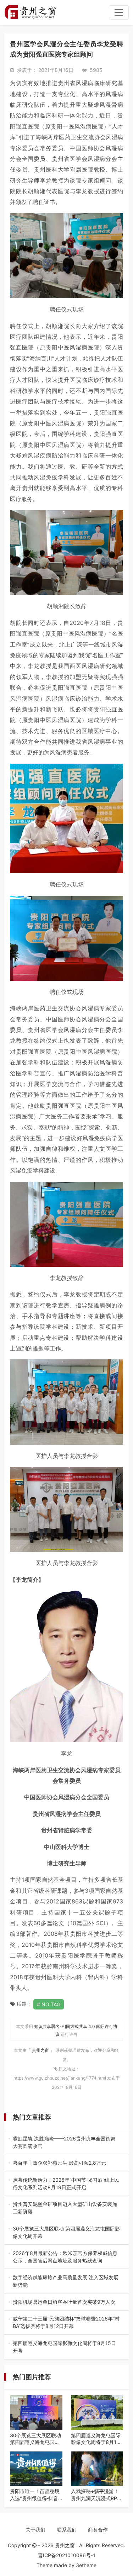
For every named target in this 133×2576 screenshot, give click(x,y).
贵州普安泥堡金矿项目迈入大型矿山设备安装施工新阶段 (65, 2208)
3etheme (86, 2565)
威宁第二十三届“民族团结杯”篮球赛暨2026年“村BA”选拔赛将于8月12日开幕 (66, 2323)
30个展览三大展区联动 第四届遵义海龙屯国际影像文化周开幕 (66, 2233)
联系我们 (67, 2530)
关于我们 (35, 2530)
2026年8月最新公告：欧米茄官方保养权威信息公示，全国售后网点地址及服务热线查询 (65, 2257)
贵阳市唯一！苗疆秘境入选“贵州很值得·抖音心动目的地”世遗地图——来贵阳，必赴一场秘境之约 (35, 2495)
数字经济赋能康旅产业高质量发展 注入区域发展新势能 (66, 2281)
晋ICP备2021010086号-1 (67, 2555)
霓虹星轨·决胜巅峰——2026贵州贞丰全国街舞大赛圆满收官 (66, 2143)
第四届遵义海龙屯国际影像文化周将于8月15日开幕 (65, 2347)
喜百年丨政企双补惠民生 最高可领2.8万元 (64, 2163)
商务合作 (98, 2530)
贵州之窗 (41, 2050)
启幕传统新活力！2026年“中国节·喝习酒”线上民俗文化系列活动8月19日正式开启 (66, 2184)
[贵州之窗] (30, 12)
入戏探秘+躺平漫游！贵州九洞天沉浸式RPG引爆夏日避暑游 (96, 2495)
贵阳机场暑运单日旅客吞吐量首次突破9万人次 (65, 2302)
